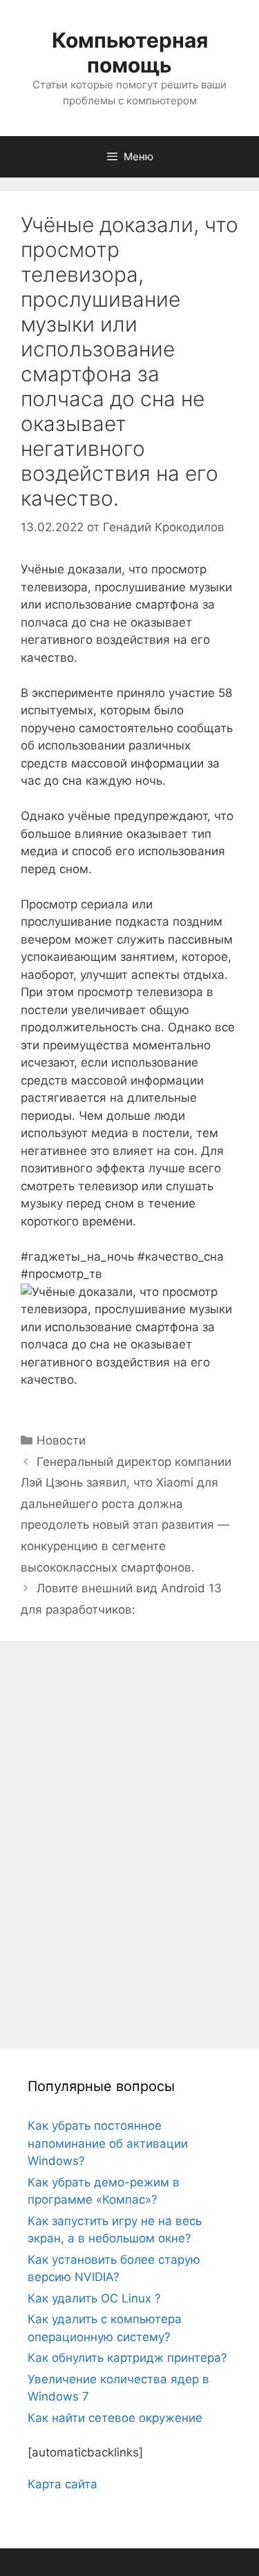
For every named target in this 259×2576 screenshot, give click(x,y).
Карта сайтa (63, 2484)
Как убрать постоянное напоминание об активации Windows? (108, 2143)
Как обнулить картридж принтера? (127, 2358)
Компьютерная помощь (130, 53)
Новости (61, 1440)
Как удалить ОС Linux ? (94, 2298)
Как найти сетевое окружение (115, 2418)
